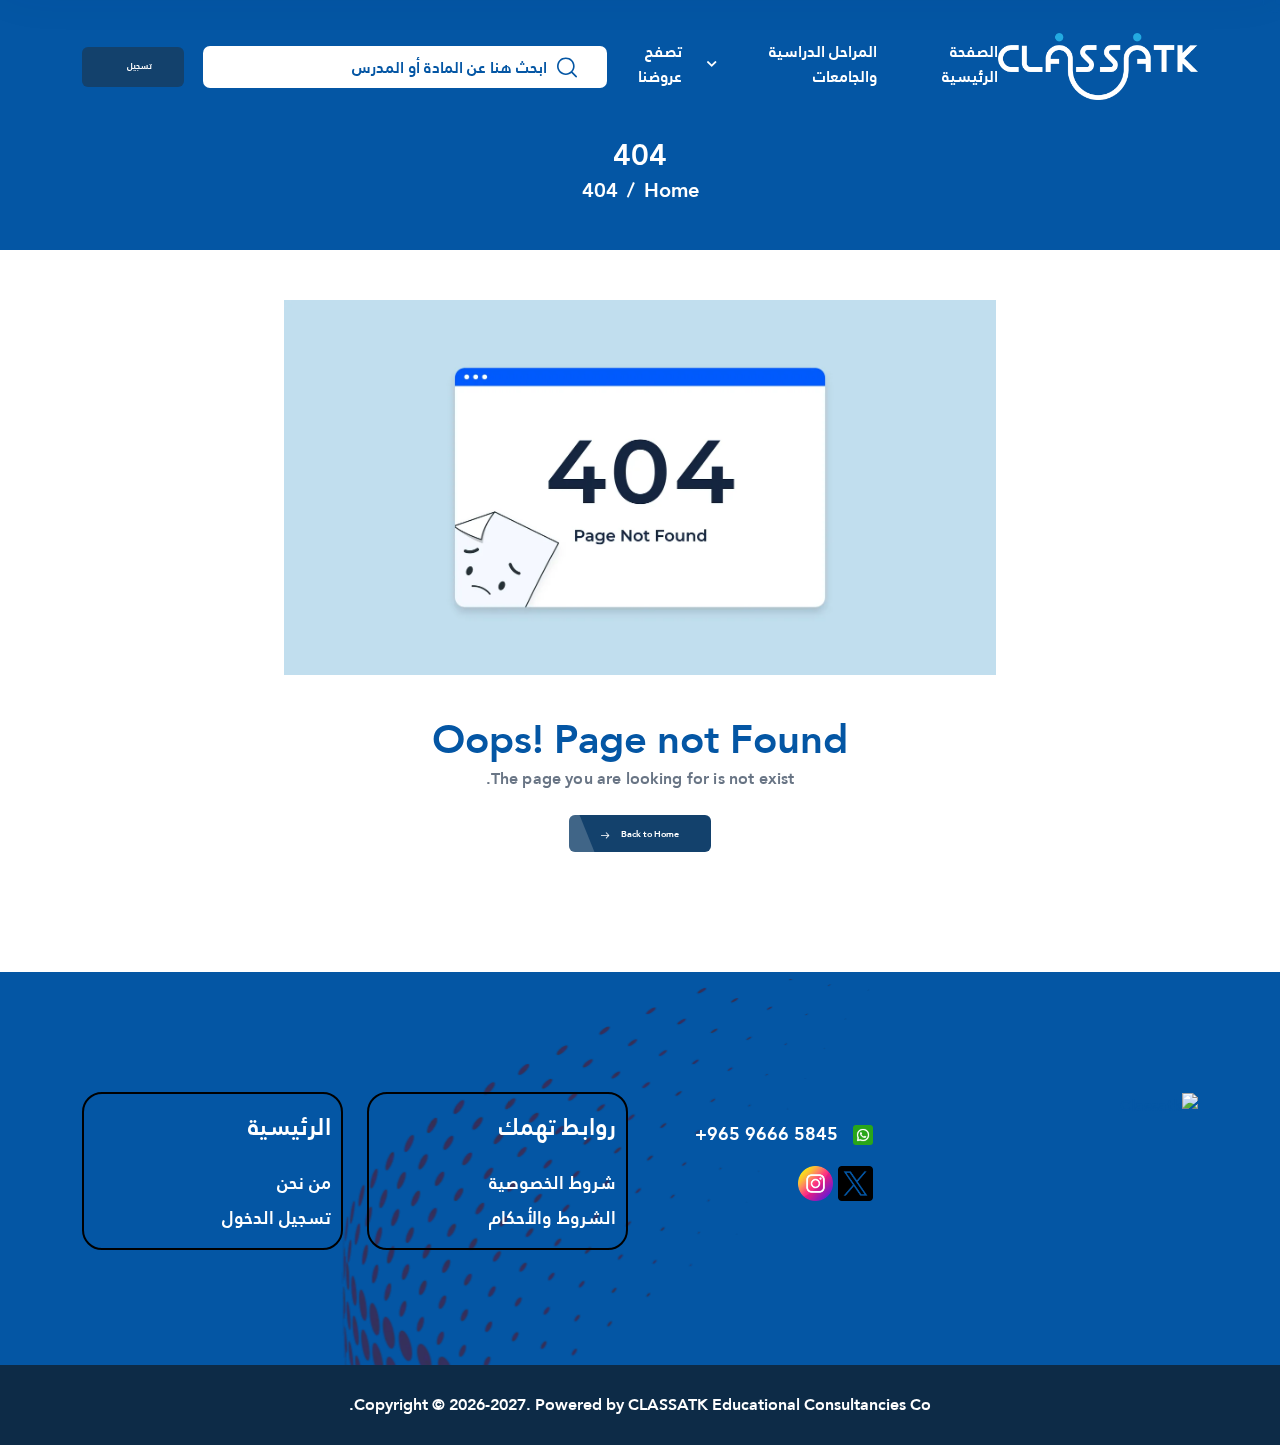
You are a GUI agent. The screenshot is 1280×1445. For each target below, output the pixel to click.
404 (600, 190)
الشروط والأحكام (552, 1218)
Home (671, 190)
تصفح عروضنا (660, 64)
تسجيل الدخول (139, 72)
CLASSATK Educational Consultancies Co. (640, 1404)
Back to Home (650, 833)
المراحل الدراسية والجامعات (823, 64)
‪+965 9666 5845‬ (766, 1133)
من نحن (304, 1183)
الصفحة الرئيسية (970, 64)
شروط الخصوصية (552, 1183)
